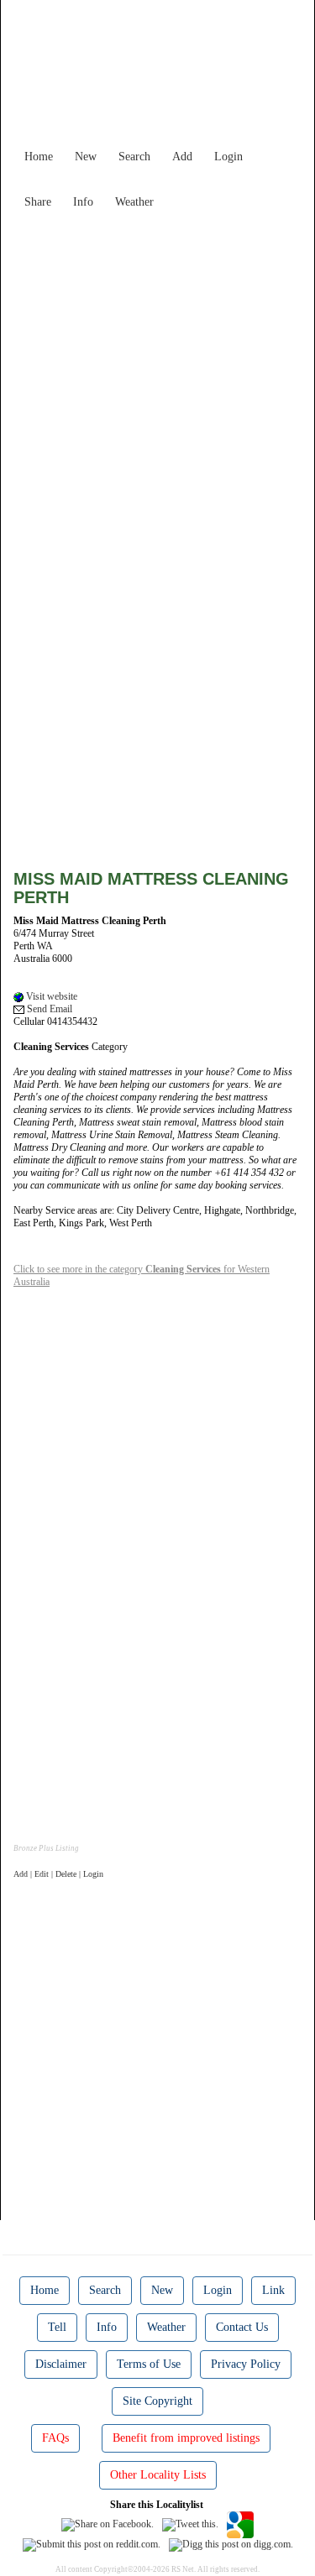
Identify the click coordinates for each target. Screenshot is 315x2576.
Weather (134, 202)
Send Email (48, 1009)
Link (273, 2290)
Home (39, 157)
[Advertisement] (157, 374)
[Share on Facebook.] (108, 2524)
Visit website (50, 996)
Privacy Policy (246, 2364)
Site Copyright (157, 2401)
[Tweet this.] (190, 2524)
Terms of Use (149, 2364)
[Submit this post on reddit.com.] (92, 2544)
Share (38, 202)
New (86, 157)
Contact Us (242, 2327)
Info (83, 202)
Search (134, 157)
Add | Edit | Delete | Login (58, 1874)
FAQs (55, 2438)
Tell (57, 2327)
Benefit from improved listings (186, 2438)
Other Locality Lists (158, 2475)
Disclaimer (61, 2364)
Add (182, 157)
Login (228, 157)
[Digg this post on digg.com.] (231, 2544)
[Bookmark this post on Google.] (240, 2524)
